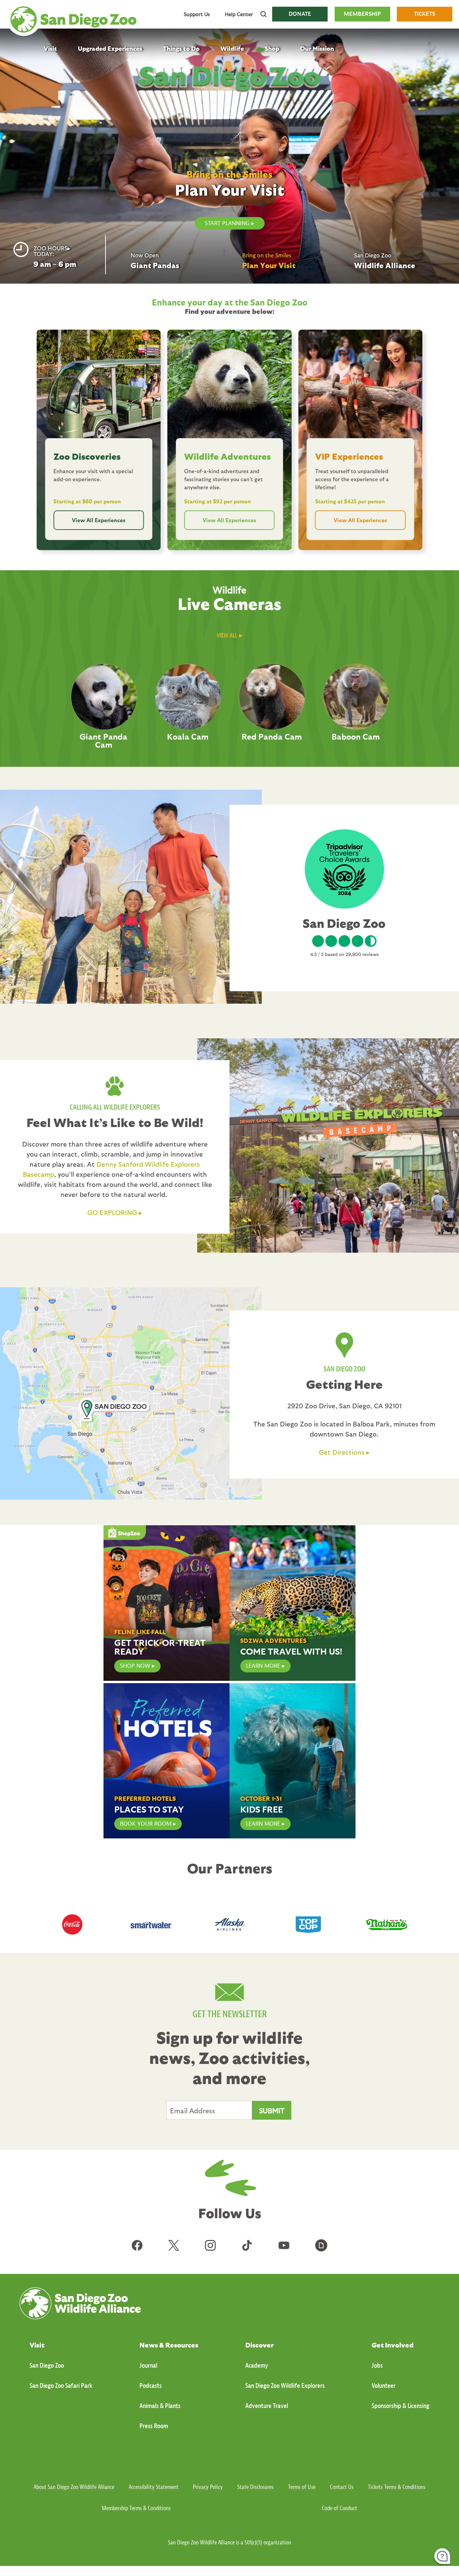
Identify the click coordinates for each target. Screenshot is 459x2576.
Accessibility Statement (154, 2487)
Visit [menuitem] (50, 48)
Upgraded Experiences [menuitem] (110, 48)
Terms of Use (302, 2487)
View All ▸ (229, 636)
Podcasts (151, 2386)
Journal (148, 2365)
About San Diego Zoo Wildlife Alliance (74, 2487)
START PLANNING (227, 223)
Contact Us (342, 2487)
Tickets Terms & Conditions (397, 2487)
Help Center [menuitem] (239, 14)
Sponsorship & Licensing (401, 2406)
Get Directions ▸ (344, 1452)
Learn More (263, 1666)
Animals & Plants (160, 2406)
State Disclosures (255, 2487)
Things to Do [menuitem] (181, 48)
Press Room (154, 2426)
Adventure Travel (267, 2406)
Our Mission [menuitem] (317, 48)
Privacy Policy (208, 2487)
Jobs (377, 2365)
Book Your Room (146, 1824)
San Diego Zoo (47, 2365)
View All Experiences (99, 520)
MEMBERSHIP (362, 14)
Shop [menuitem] (272, 48)
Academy (257, 2365)
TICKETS (425, 14)
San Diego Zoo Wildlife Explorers (285, 2386)
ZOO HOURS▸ (52, 248)
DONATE (300, 14)
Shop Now (135, 1666)
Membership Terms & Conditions (136, 2508)
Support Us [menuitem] (197, 14)
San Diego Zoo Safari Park (61, 2386)
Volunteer (384, 2386)
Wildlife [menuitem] (232, 48)
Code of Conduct (340, 2508)
